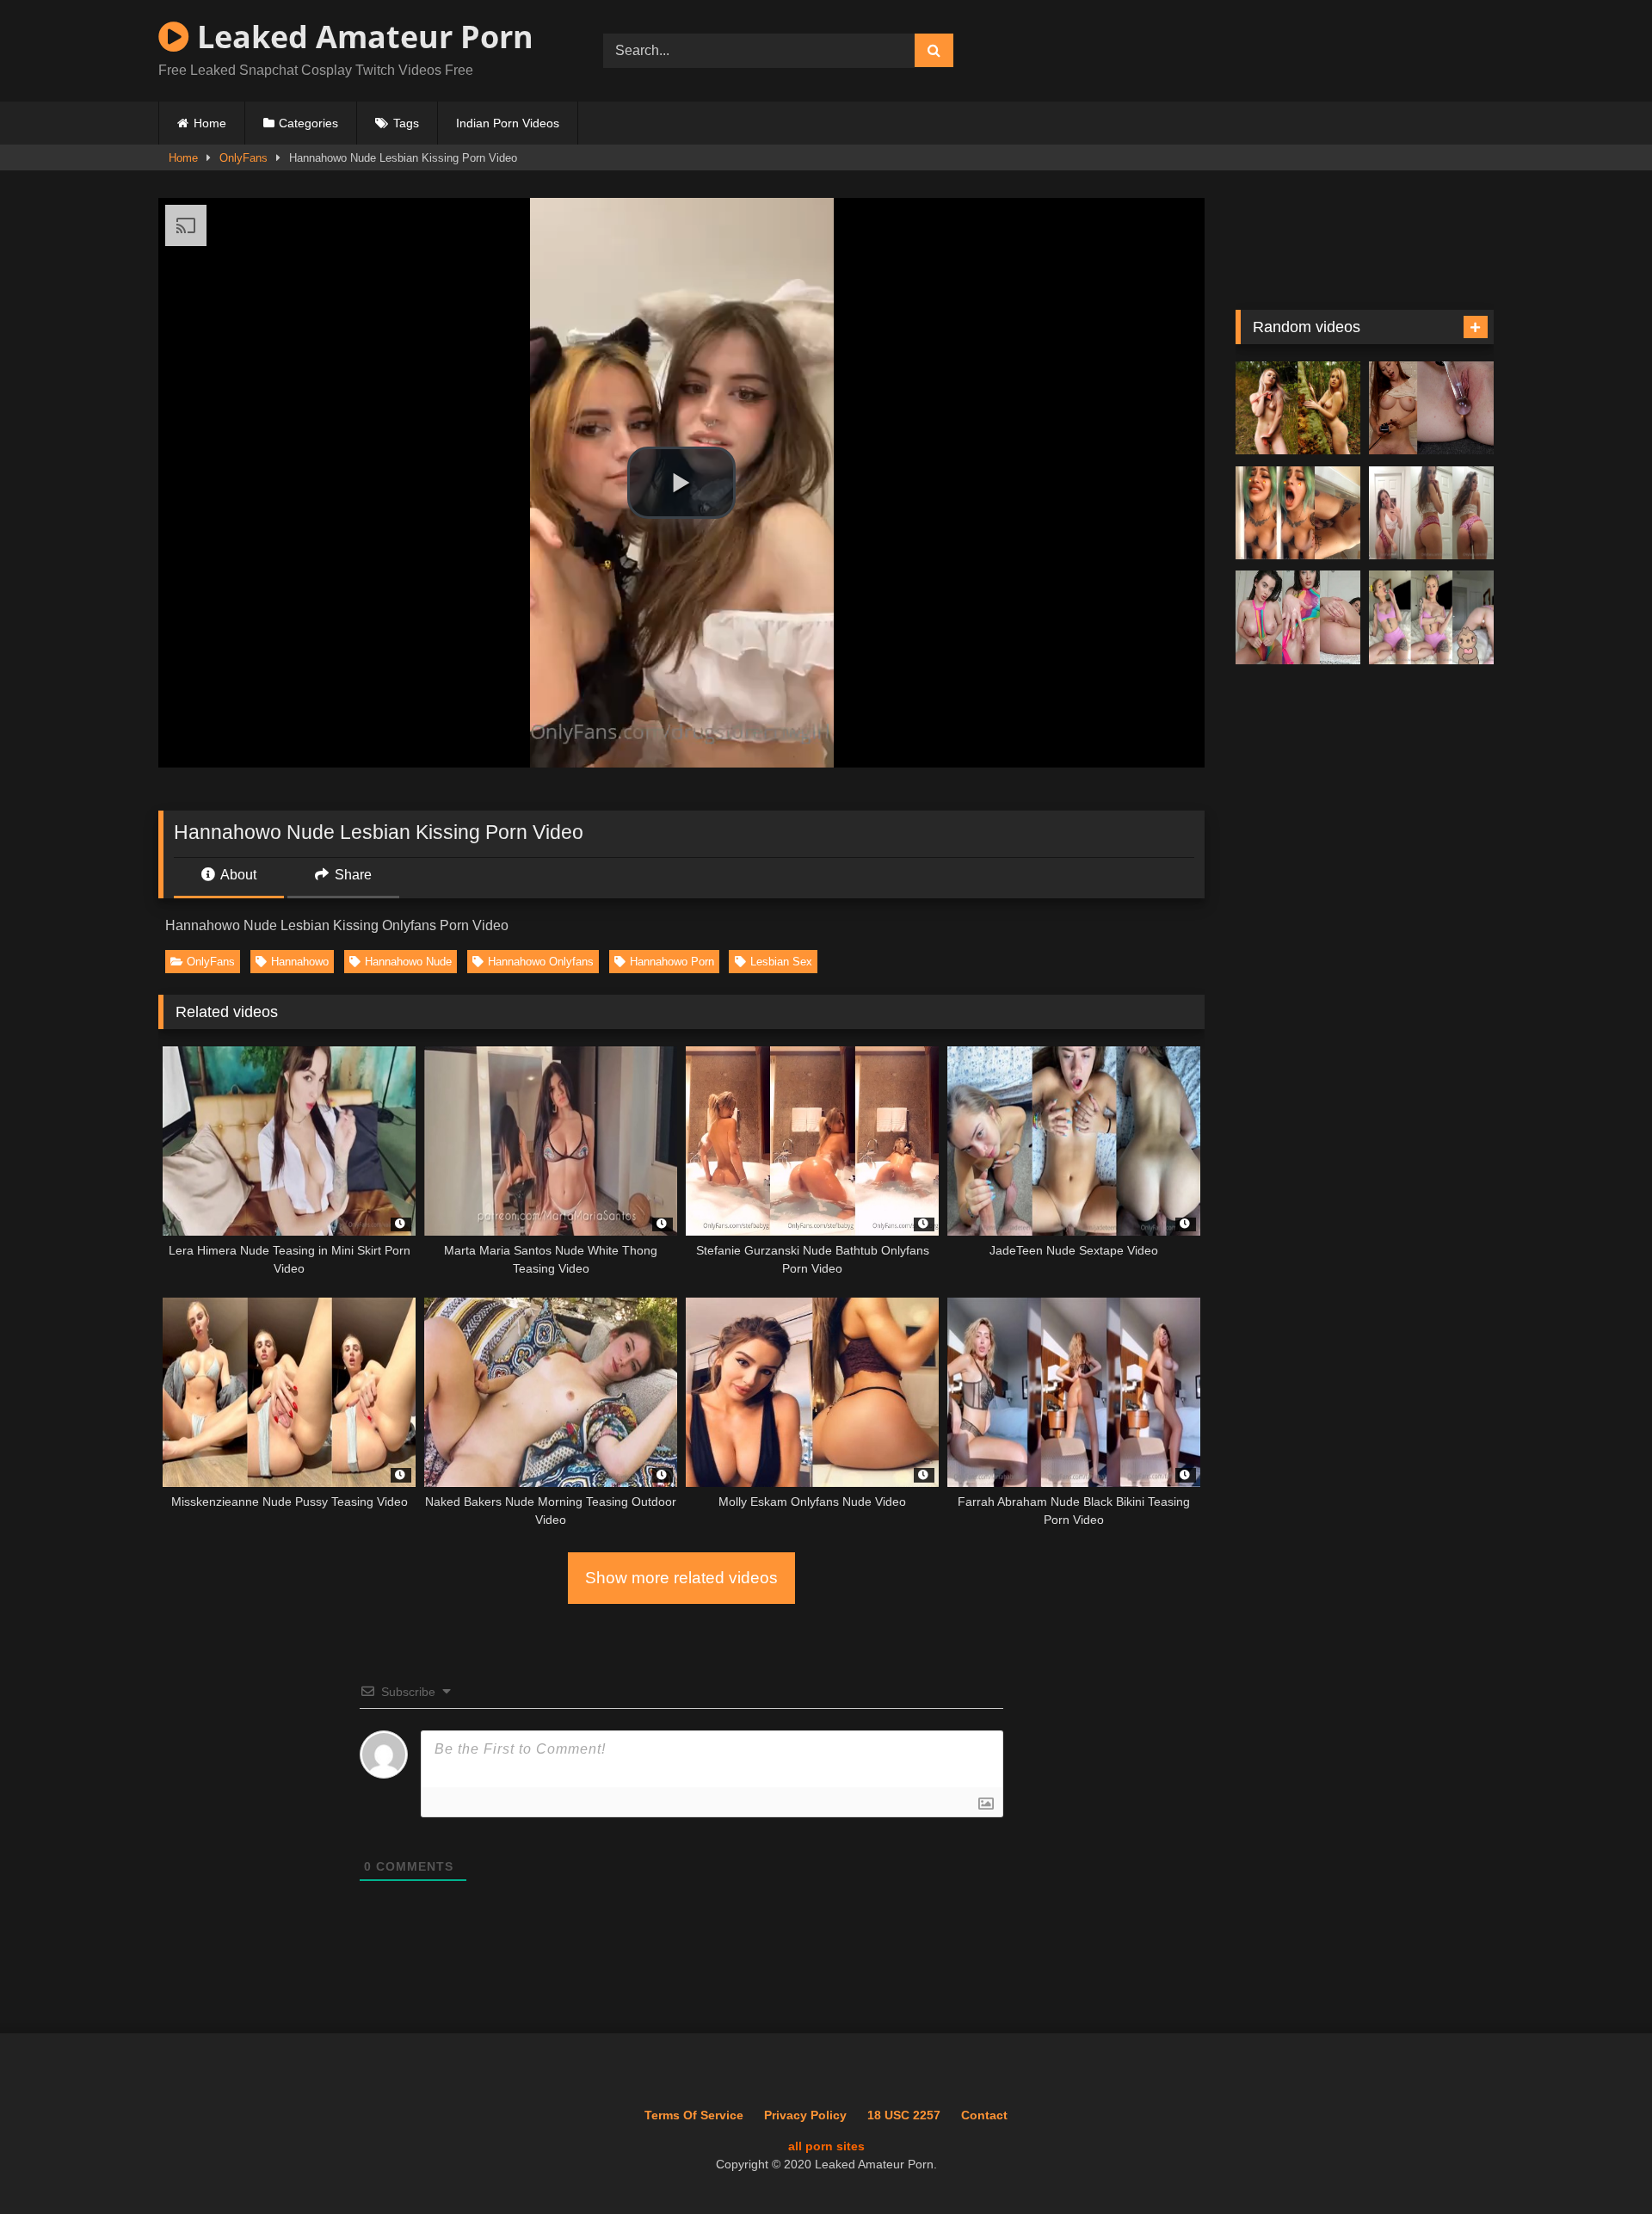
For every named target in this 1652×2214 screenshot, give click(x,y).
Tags (406, 123)
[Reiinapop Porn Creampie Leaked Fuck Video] (1298, 513)
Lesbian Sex (781, 962)
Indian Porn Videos (508, 123)
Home (210, 123)
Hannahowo (300, 962)
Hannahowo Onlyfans (541, 962)
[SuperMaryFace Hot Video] (1298, 408)
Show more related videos (681, 1578)
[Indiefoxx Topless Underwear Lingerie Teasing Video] (1431, 513)
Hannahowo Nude (408, 962)
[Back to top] (1600, 2163)
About (237, 875)
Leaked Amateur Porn (361, 37)
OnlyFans (243, 158)
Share (351, 875)
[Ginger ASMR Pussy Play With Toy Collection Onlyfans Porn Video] (1431, 408)
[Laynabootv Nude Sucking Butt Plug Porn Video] (1431, 617)
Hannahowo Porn (672, 962)
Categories (308, 123)
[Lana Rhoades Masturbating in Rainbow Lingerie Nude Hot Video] (1298, 617)
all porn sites (826, 2146)
